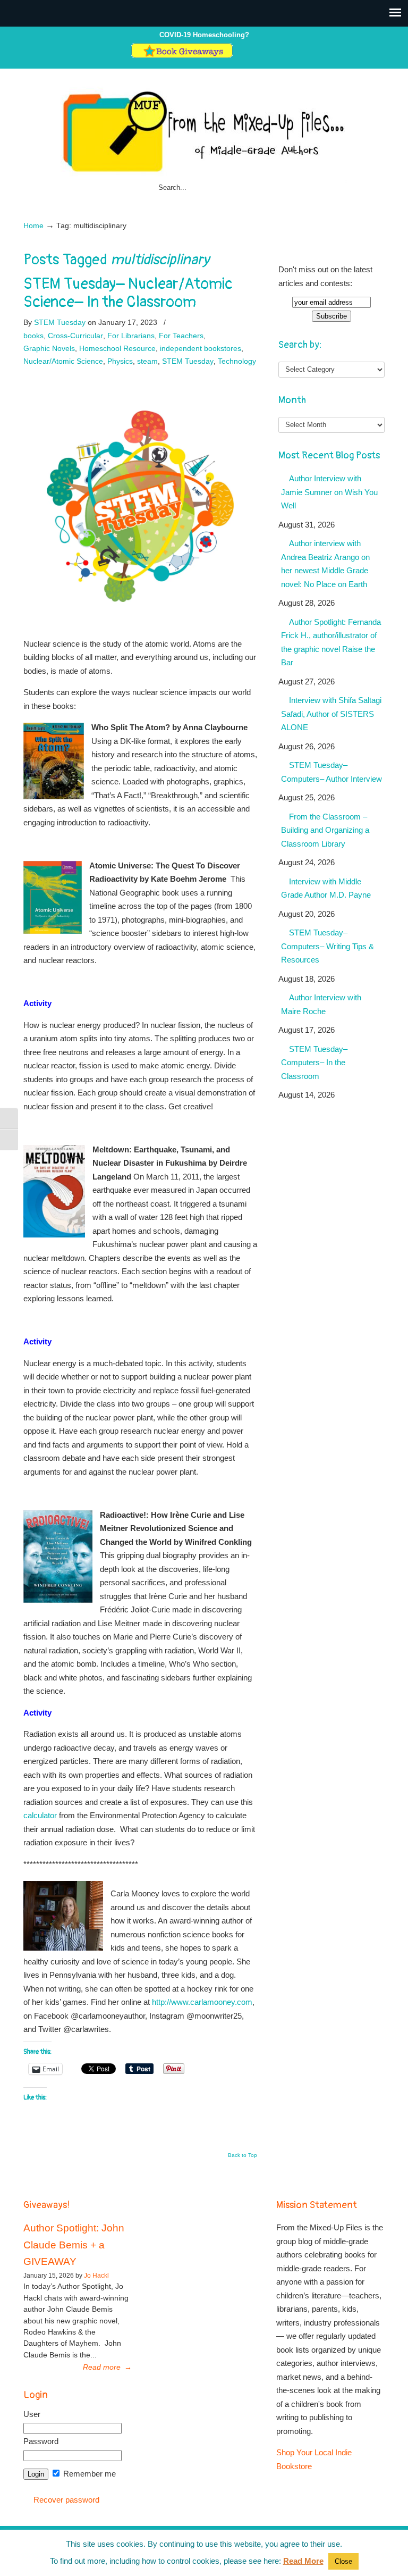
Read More (303, 2561)
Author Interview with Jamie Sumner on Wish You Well (329, 492)
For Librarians (131, 336)
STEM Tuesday (60, 322)
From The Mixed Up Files (204, 131)
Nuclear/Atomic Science (63, 361)
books (33, 336)
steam (147, 361)
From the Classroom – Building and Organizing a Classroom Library (325, 830)
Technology (237, 361)
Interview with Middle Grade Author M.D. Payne (326, 888)
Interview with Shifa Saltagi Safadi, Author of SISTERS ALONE (331, 714)
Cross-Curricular (75, 336)
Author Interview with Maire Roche (321, 1004)
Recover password (66, 2500)
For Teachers (181, 336)
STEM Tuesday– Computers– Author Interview (331, 772)
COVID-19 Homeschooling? (204, 35)
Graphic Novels (49, 348)
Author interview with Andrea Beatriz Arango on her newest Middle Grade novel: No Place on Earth (325, 564)
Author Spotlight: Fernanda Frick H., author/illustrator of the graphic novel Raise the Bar (331, 642)
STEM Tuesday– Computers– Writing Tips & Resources (328, 946)
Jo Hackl (96, 2276)
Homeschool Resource (117, 348)
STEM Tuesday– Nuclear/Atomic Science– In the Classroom (128, 293)
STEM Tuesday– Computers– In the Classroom (314, 1063)
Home (33, 226)
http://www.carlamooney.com (202, 2002)
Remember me (88, 2474)
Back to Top (243, 2155)
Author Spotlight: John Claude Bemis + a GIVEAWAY (74, 2245)
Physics (120, 361)
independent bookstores (201, 348)
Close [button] (343, 2561)
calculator (40, 1815)
